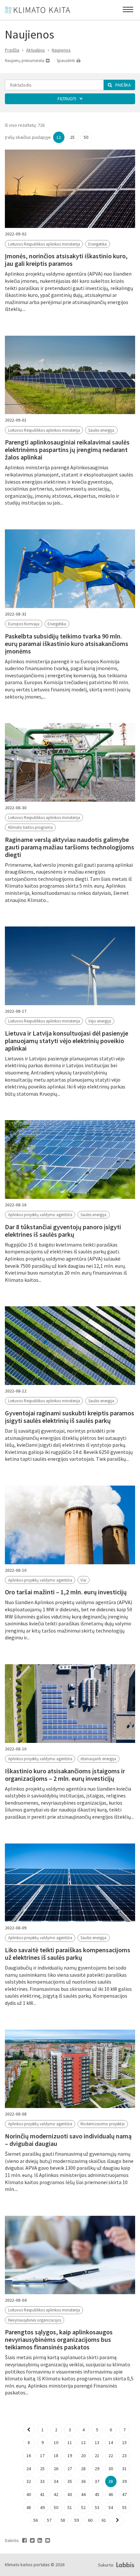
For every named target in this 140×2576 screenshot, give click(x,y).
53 (97, 2507)
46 (111, 2494)
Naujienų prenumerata (25, 61)
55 (124, 2507)
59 (77, 2520)
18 (56, 2455)
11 (70, 2442)
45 (97, 2494)
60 (90, 2520)
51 (70, 2507)
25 (72, 137)
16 (29, 2455)
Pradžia (12, 50)
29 (97, 2469)
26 (56, 2469)
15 (124, 2442)
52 (83, 2507)
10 (56, 2442)
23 (124, 2455)
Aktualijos (35, 50)
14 (111, 2442)
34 (56, 2481)
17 (42, 2455)
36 (83, 2481)
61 (104, 2520)
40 (29, 2494)
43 (70, 2494)
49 (42, 2507)
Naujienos (61, 50)
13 (97, 2442)
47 (124, 2494)
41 (42, 2494)
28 (83, 2469)
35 (70, 2481)
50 (86, 137)
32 (29, 2481)
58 (63, 2520)
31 (124, 2469)
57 (49, 2520)
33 (42, 2481)
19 (70, 2455)
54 (111, 2507)
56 (35, 2520)
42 (56, 2494)
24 (29, 2469)
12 (59, 137)
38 (111, 2481)
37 (97, 2481)
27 (70, 2469)
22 (111, 2455)
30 (111, 2469)
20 (83, 2455)
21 (97, 2455)
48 (29, 2507)
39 (124, 2481)
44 (83, 2494)
